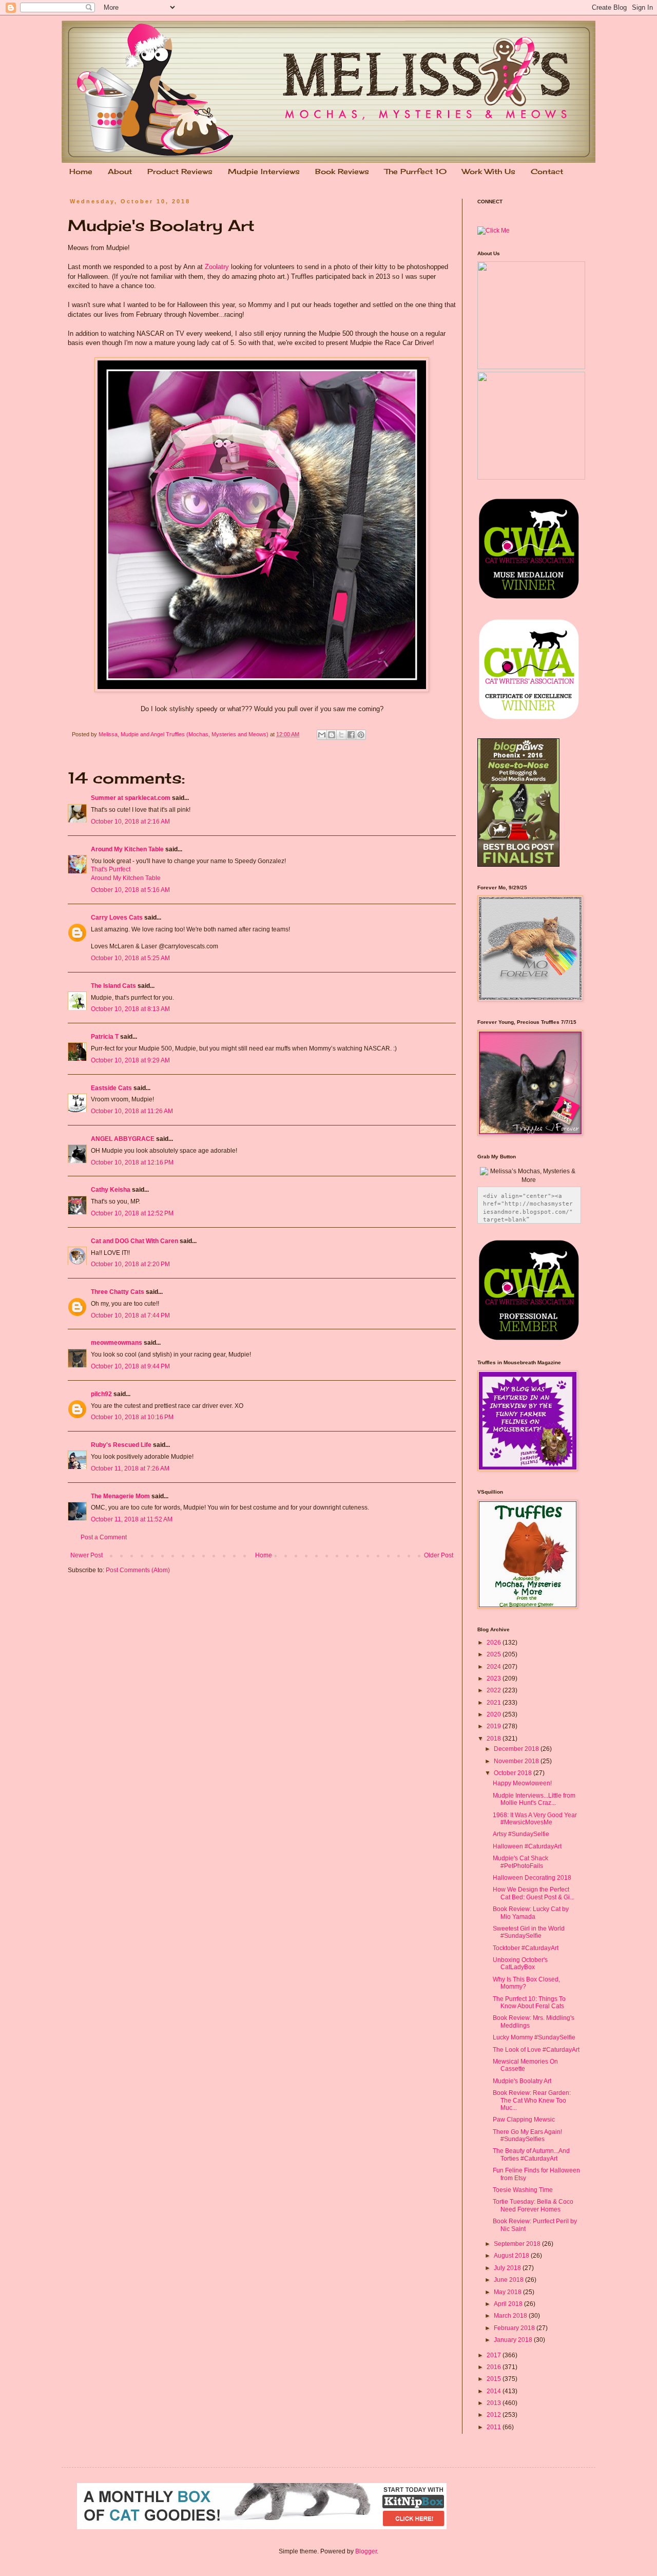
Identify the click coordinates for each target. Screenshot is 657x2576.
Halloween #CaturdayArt (527, 1846)
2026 (495, 1643)
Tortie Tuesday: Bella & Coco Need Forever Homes (533, 2205)
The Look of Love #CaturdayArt (536, 2050)
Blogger (366, 2551)
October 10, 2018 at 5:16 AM (130, 890)
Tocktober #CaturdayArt (526, 1948)
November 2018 (517, 1761)
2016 (495, 2367)
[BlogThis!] (332, 735)
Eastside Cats (111, 1088)
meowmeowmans (117, 1343)
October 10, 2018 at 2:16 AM (130, 822)
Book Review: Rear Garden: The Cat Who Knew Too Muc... (532, 2100)
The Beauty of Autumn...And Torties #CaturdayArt (531, 2154)
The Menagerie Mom (120, 1496)
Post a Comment (104, 1537)
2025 (495, 1654)
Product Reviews (180, 171)
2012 (495, 2415)
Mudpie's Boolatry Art (522, 2081)
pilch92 (101, 1394)
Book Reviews (342, 171)
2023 (495, 1678)
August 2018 (512, 2256)
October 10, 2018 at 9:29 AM (130, 1060)
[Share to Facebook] (351, 735)
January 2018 (514, 2340)
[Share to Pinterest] (361, 735)
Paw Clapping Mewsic (524, 2120)
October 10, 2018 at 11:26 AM (132, 1111)
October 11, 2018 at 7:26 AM (130, 1468)
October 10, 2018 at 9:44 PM (130, 1366)
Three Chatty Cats (118, 1292)
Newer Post (86, 1555)
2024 (495, 1667)
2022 (495, 1690)
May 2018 (508, 2292)
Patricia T (105, 1037)
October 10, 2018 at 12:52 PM (132, 1213)
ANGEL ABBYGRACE (123, 1139)
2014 (495, 2391)
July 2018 (508, 2268)
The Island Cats (113, 986)
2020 (495, 1714)
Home (81, 171)
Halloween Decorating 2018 (532, 1878)
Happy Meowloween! (522, 1783)
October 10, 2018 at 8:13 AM (130, 1009)
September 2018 (518, 2244)
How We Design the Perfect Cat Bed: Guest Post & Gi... (534, 1893)
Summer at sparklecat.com (131, 798)
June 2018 (509, 2280)
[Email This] (322, 735)
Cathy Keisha (111, 1190)
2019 (495, 1726)
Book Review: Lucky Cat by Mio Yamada (531, 1913)
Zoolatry (217, 267)
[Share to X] (341, 735)
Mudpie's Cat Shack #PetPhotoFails (520, 1862)
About (120, 171)
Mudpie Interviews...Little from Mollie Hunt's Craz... (534, 1799)
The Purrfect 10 (416, 171)
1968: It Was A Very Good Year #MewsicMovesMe (535, 1819)
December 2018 (517, 1749)
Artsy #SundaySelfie (521, 1834)
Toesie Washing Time (523, 2190)
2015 (495, 2379)
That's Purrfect (111, 869)
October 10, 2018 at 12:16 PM (132, 1162)
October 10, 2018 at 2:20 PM (130, 1264)
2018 (495, 1739)
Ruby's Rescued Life (121, 1445)
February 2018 (515, 2328)
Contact (547, 171)
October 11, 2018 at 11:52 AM (132, 1519)
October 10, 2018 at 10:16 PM (132, 1417)
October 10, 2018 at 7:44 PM (130, 1315)
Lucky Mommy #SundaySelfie (534, 2037)
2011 (495, 2427)
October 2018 (514, 1773)
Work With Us (489, 171)
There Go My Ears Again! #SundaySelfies (527, 2135)
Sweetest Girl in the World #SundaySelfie (529, 1932)
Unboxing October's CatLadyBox (520, 1963)
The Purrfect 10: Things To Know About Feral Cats (529, 2002)
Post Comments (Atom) (138, 1570)
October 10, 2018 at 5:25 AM (130, 958)
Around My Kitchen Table (127, 849)
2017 (495, 2355)
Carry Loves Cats (117, 918)
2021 (495, 1703)
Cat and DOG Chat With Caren (134, 1241)
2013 (495, 2403)
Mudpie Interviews (264, 171)
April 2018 (509, 2304)
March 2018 (511, 2316)
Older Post (439, 1555)
